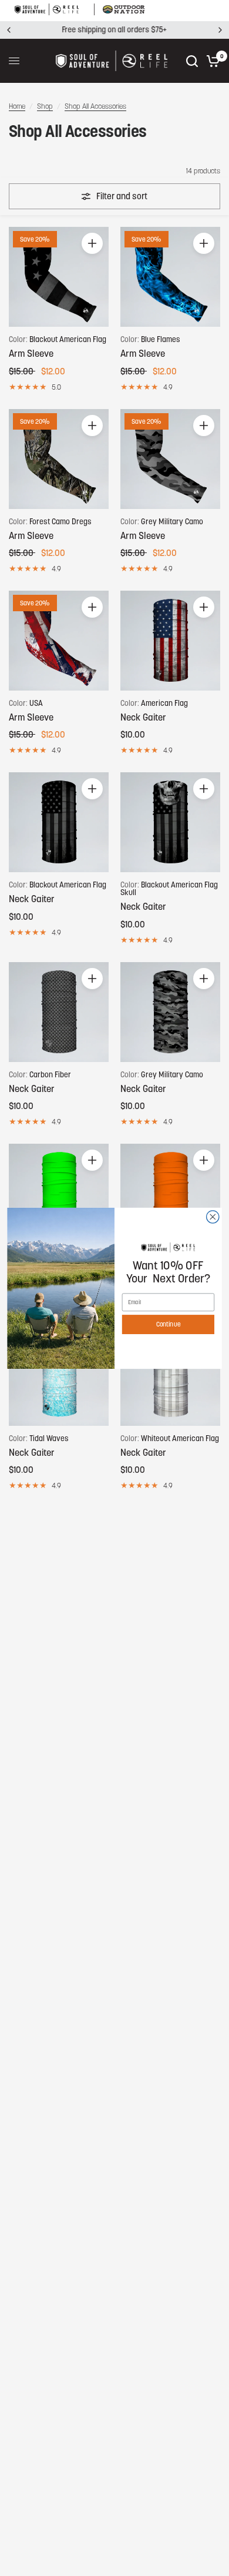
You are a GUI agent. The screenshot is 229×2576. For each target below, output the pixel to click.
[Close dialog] (213, 1216)
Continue (168, 1324)
